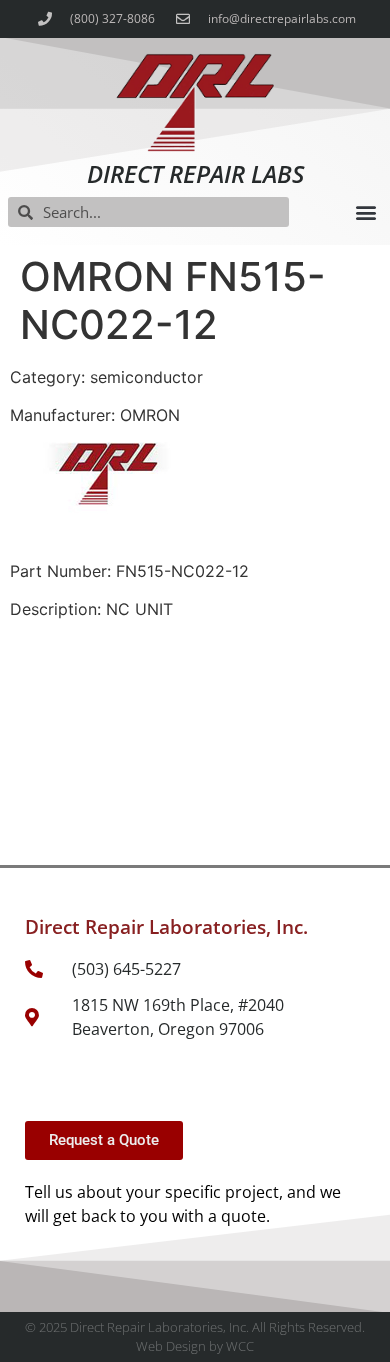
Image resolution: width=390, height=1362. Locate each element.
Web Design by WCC (195, 1346)
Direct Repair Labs (195, 173)
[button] (365, 212)
